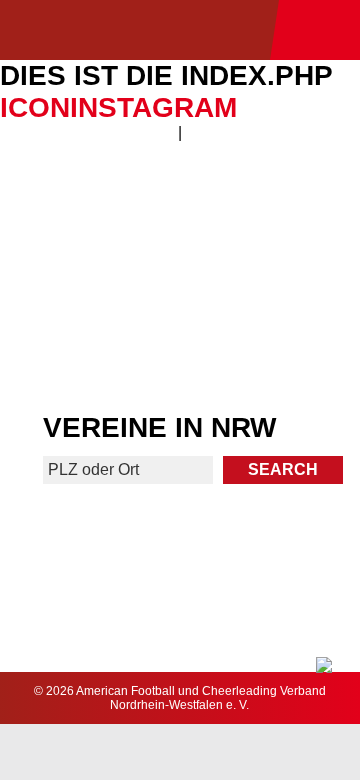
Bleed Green (272, 274)
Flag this (88, 347)
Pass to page (88, 210)
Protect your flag (88, 274)
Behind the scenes (271, 347)
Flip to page (271, 201)
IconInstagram (118, 107)
